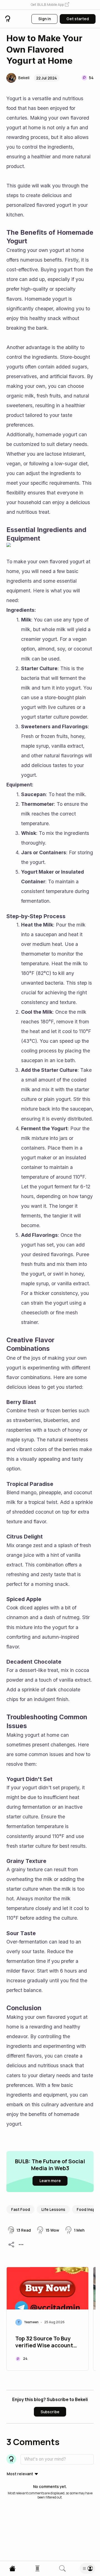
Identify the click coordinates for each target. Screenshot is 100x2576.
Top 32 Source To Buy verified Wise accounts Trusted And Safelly (46, 2342)
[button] (50, 5)
